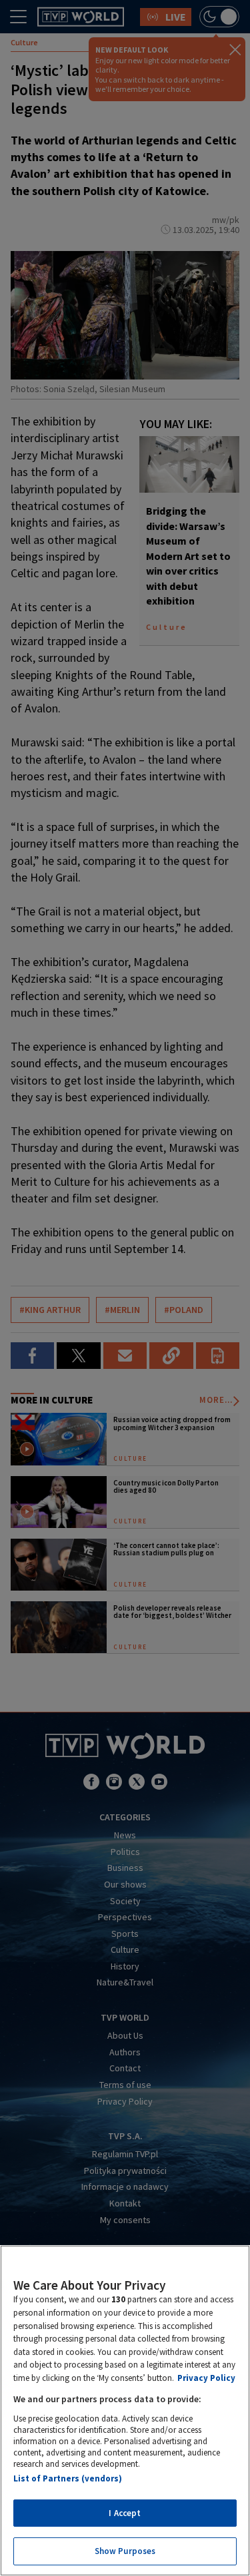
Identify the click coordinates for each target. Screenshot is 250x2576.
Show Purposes (125, 2551)
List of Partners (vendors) (68, 2478)
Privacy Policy (206, 2378)
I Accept (125, 2513)
